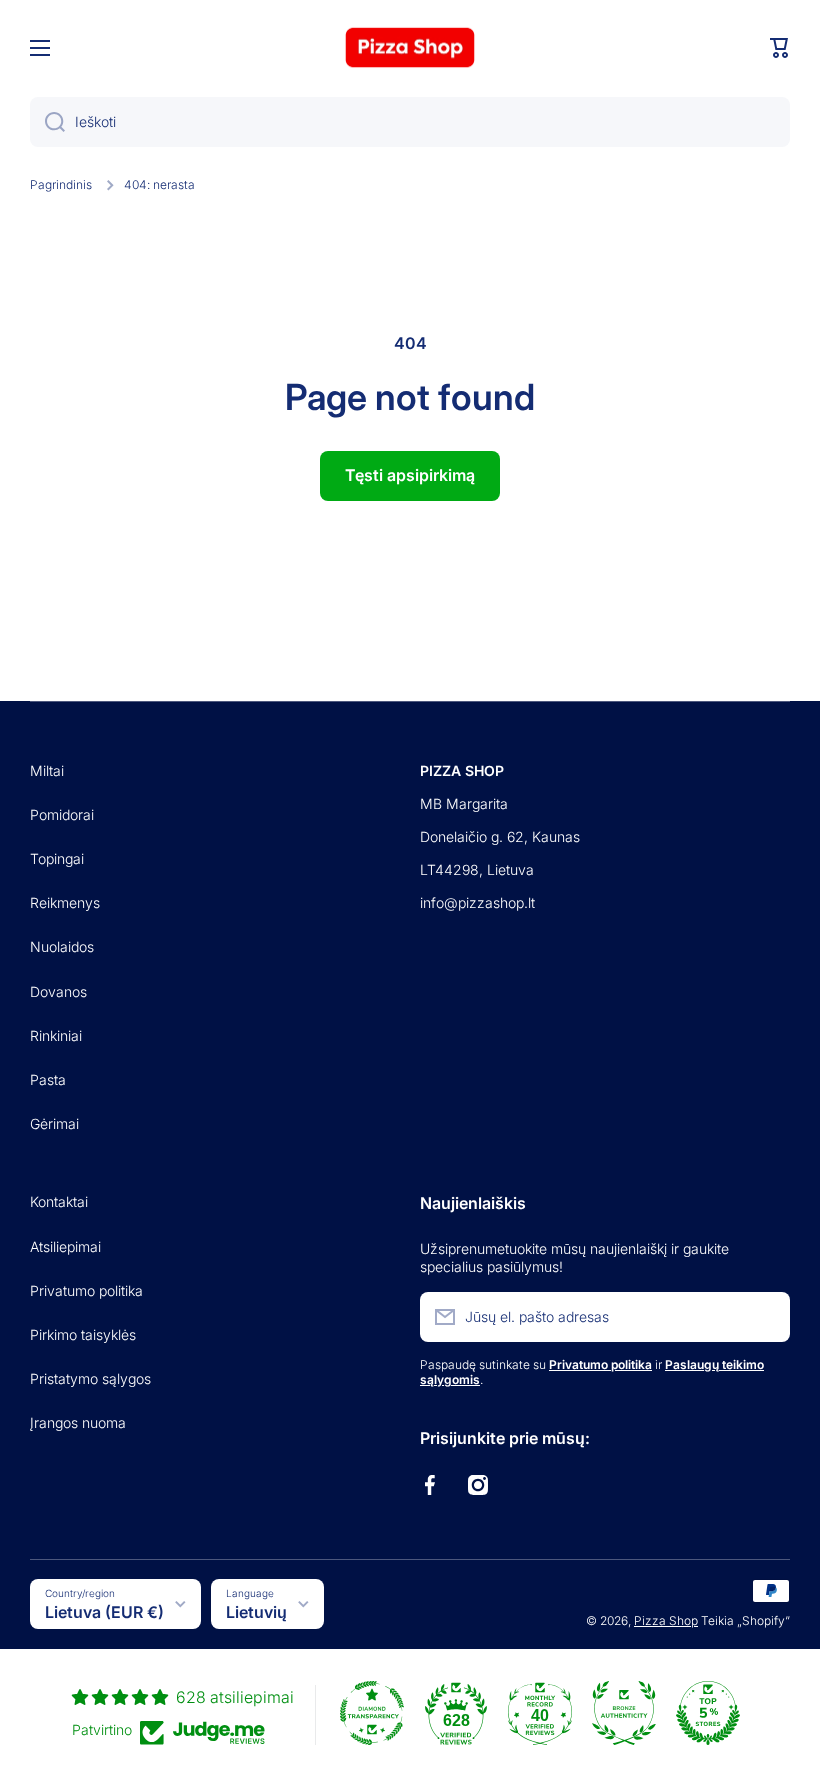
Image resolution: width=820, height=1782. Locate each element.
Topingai (57, 858)
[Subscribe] (765, 1317)
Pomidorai (62, 814)
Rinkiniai (56, 1035)
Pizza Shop (666, 1620)
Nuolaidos (62, 946)
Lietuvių (256, 1612)
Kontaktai (59, 1201)
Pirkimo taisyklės (83, 1334)
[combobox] (410, 122)
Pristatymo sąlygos (90, 1378)
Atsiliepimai (65, 1246)
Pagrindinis (61, 184)
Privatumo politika (86, 1290)
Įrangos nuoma (78, 1422)
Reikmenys (65, 902)
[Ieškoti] (47, 122)
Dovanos (58, 991)
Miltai (47, 770)
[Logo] (410, 47)
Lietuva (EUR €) (104, 1612)
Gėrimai (54, 1123)
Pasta (48, 1079)
